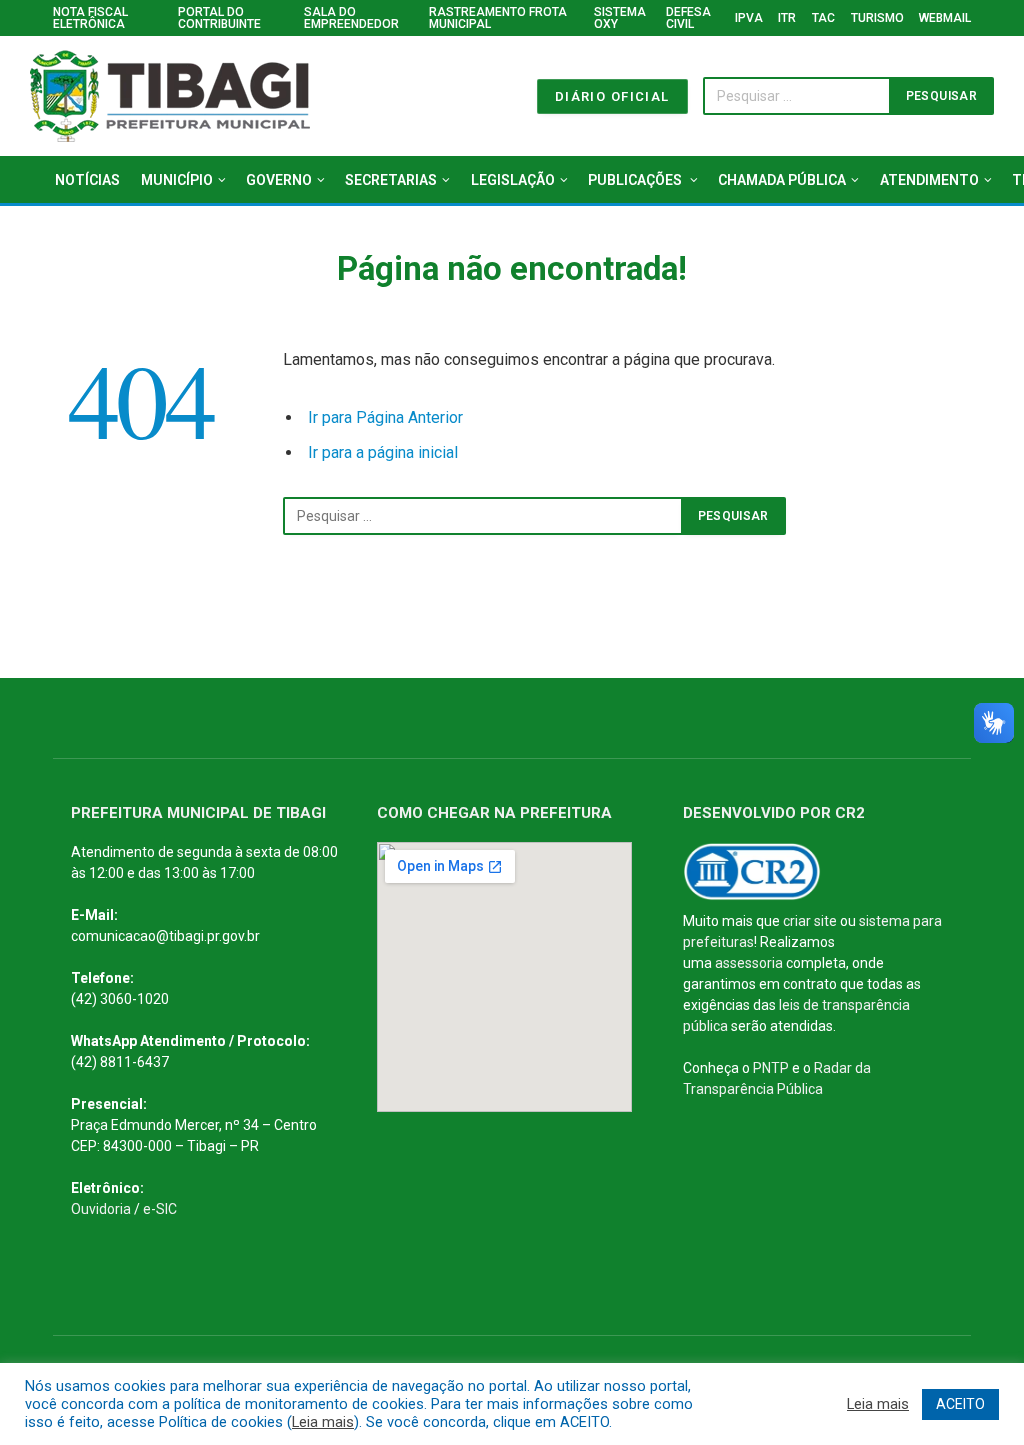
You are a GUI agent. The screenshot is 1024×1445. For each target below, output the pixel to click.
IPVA (749, 18)
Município (177, 180)
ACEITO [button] (960, 1404)
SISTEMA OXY (620, 18)
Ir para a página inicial (383, 452)
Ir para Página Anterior (385, 417)
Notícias (87, 180)
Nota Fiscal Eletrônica (90, 18)
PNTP (771, 1068)
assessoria (749, 963)
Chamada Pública (782, 180)
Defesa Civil (688, 18)
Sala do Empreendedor (351, 18)
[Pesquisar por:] (483, 516)
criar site (810, 921)
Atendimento (929, 180)
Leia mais (323, 1422)
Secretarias (391, 180)
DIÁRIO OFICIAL (612, 96)
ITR (787, 18)
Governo (279, 180)
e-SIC (160, 1209)
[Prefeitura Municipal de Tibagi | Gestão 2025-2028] (170, 96)
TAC (823, 18)
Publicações (636, 180)
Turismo (877, 18)
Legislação (513, 180)
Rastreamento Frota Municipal (498, 18)
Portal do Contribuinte (219, 18)
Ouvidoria (101, 1209)
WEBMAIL (945, 18)
